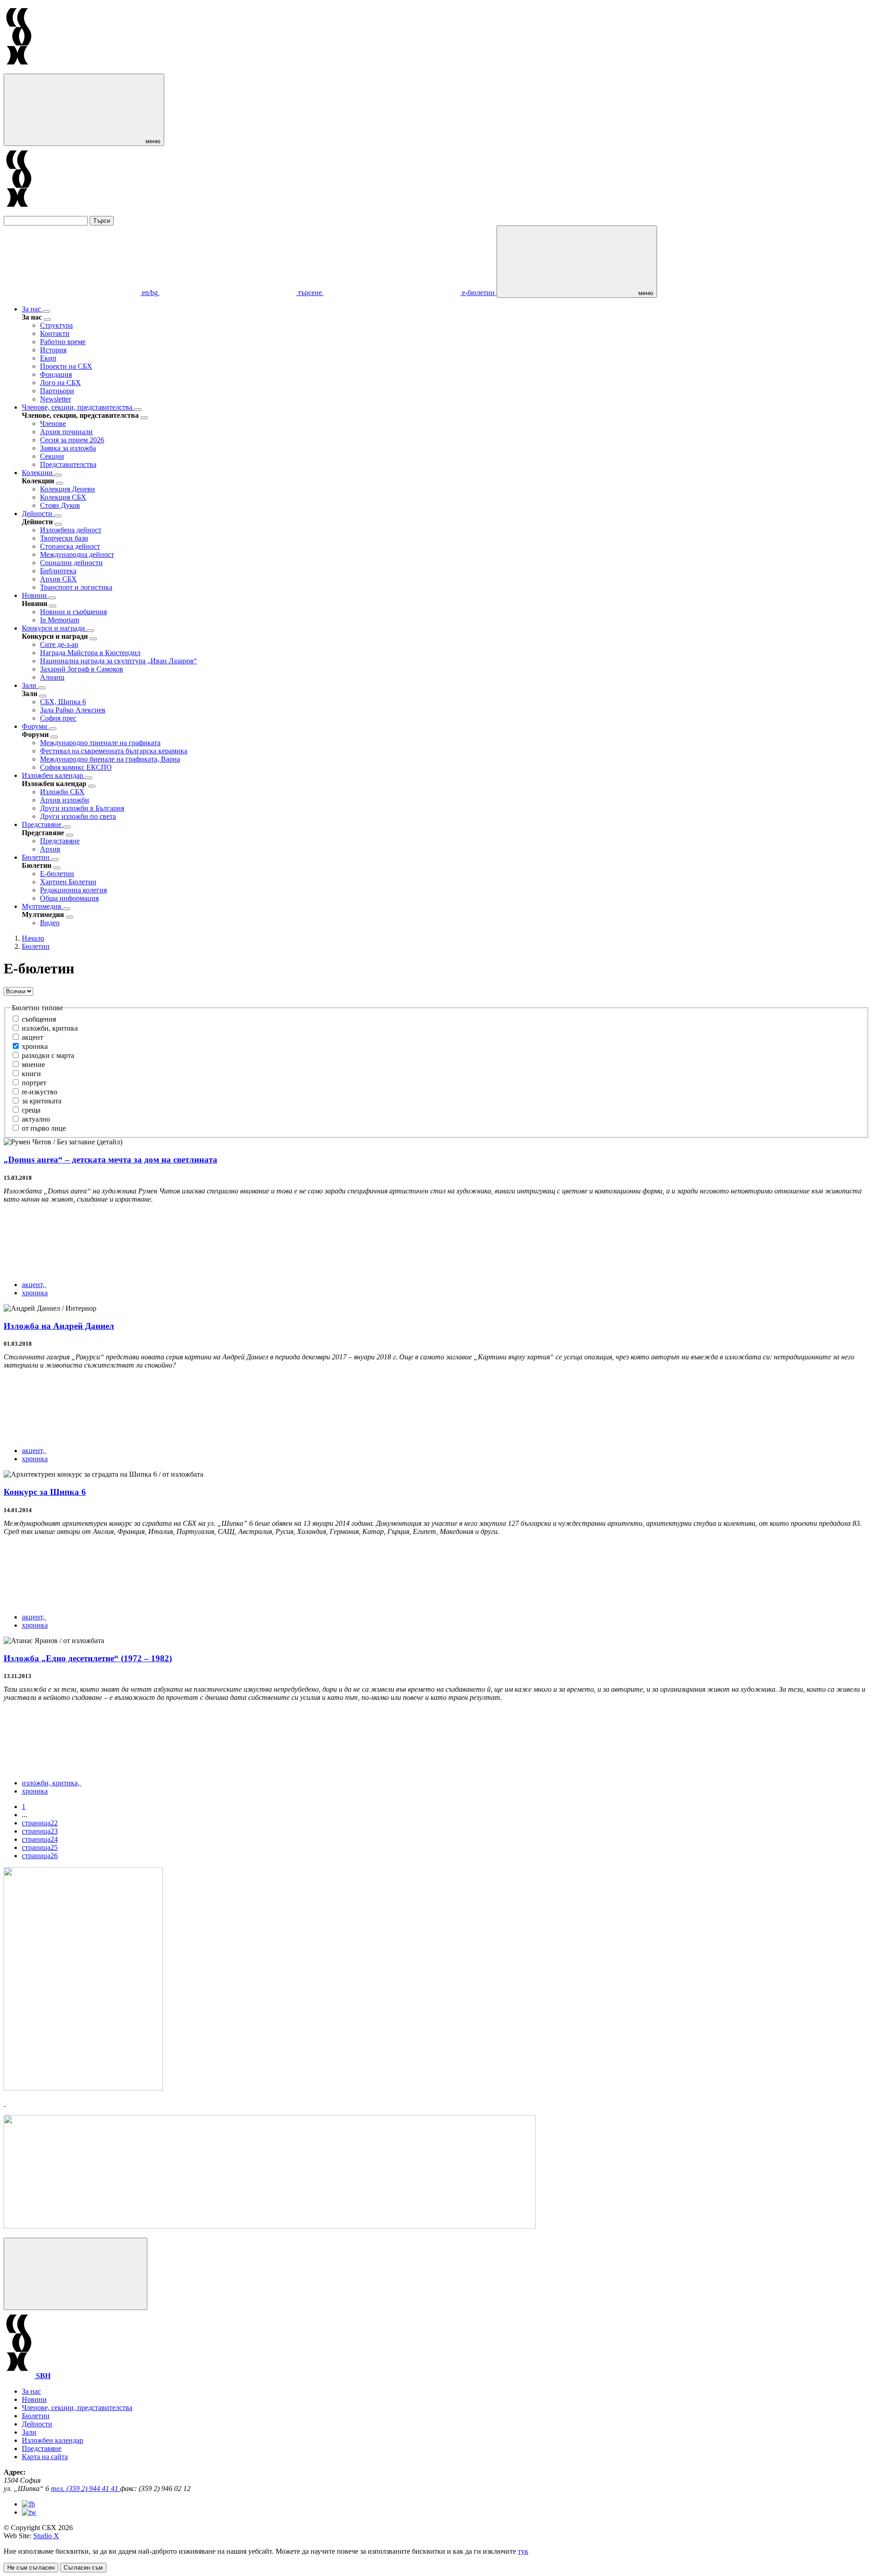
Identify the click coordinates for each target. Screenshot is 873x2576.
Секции (52, 456)
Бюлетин (37, 857)
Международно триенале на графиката (100, 743)
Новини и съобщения (73, 612)
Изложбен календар (53, 775)
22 (40, 1823)
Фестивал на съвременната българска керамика (114, 751)
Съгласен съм (83, 2568)
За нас (32, 309)
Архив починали (66, 432)
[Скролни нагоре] (75, 2274)
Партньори (57, 391)
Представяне (43, 824)
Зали (30, 685)
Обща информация (69, 898)
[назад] (47, 320)
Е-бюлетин (57, 874)
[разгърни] (46, 311)
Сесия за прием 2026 (72, 440)
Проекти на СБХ (66, 366)
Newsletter (55, 399)
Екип (48, 358)
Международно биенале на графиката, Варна (110, 759)
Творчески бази (64, 538)
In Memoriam (60, 620)
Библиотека (58, 571)
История (53, 350)
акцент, (34, 1285)
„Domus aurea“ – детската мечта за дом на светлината (110, 1160)
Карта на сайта (45, 2457)
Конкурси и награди (54, 628)
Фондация (56, 374)
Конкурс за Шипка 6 (45, 1492)
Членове (53, 423)
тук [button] (523, 2551)
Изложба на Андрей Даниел (59, 1326)
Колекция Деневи (68, 489)
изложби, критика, (52, 1783)
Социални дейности (71, 563)
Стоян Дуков (60, 505)
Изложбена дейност (71, 530)
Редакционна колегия (73, 890)
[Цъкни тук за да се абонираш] (270, 2226)
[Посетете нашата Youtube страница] (29, 2512)
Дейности (38, 514)
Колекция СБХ (63, 497)
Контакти (55, 333)
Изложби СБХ (62, 792)
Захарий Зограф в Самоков (82, 669)
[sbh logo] (19, 69)
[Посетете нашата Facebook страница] (28, 2504)
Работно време (63, 342)
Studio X (46, 2536)
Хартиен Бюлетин (68, 882)
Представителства (68, 464)
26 (40, 1856)
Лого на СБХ (60, 383)
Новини (35, 595)
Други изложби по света (78, 816)
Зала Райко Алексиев (73, 710)
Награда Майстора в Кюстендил (90, 653)
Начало (33, 938)
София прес (58, 718)
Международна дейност (77, 554)
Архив (50, 849)
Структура (56, 325)
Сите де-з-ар (59, 644)
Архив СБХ (58, 579)
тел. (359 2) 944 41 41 (85, 2488)
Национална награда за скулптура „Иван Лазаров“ (118, 661)
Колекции (38, 473)
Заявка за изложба (68, 448)
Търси (102, 221)
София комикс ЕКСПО (76, 767)
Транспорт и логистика (76, 587)
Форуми (35, 726)
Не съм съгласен (31, 2568)
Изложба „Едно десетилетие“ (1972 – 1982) (88, 1658)
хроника (35, 1293)
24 (40, 1839)
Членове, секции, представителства (78, 407)
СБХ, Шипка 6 (63, 702)
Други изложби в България (82, 808)
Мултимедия (42, 906)
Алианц (52, 677)
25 (40, 1847)
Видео (50, 923)
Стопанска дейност (70, 546)
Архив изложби (65, 800)
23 (40, 1831)
